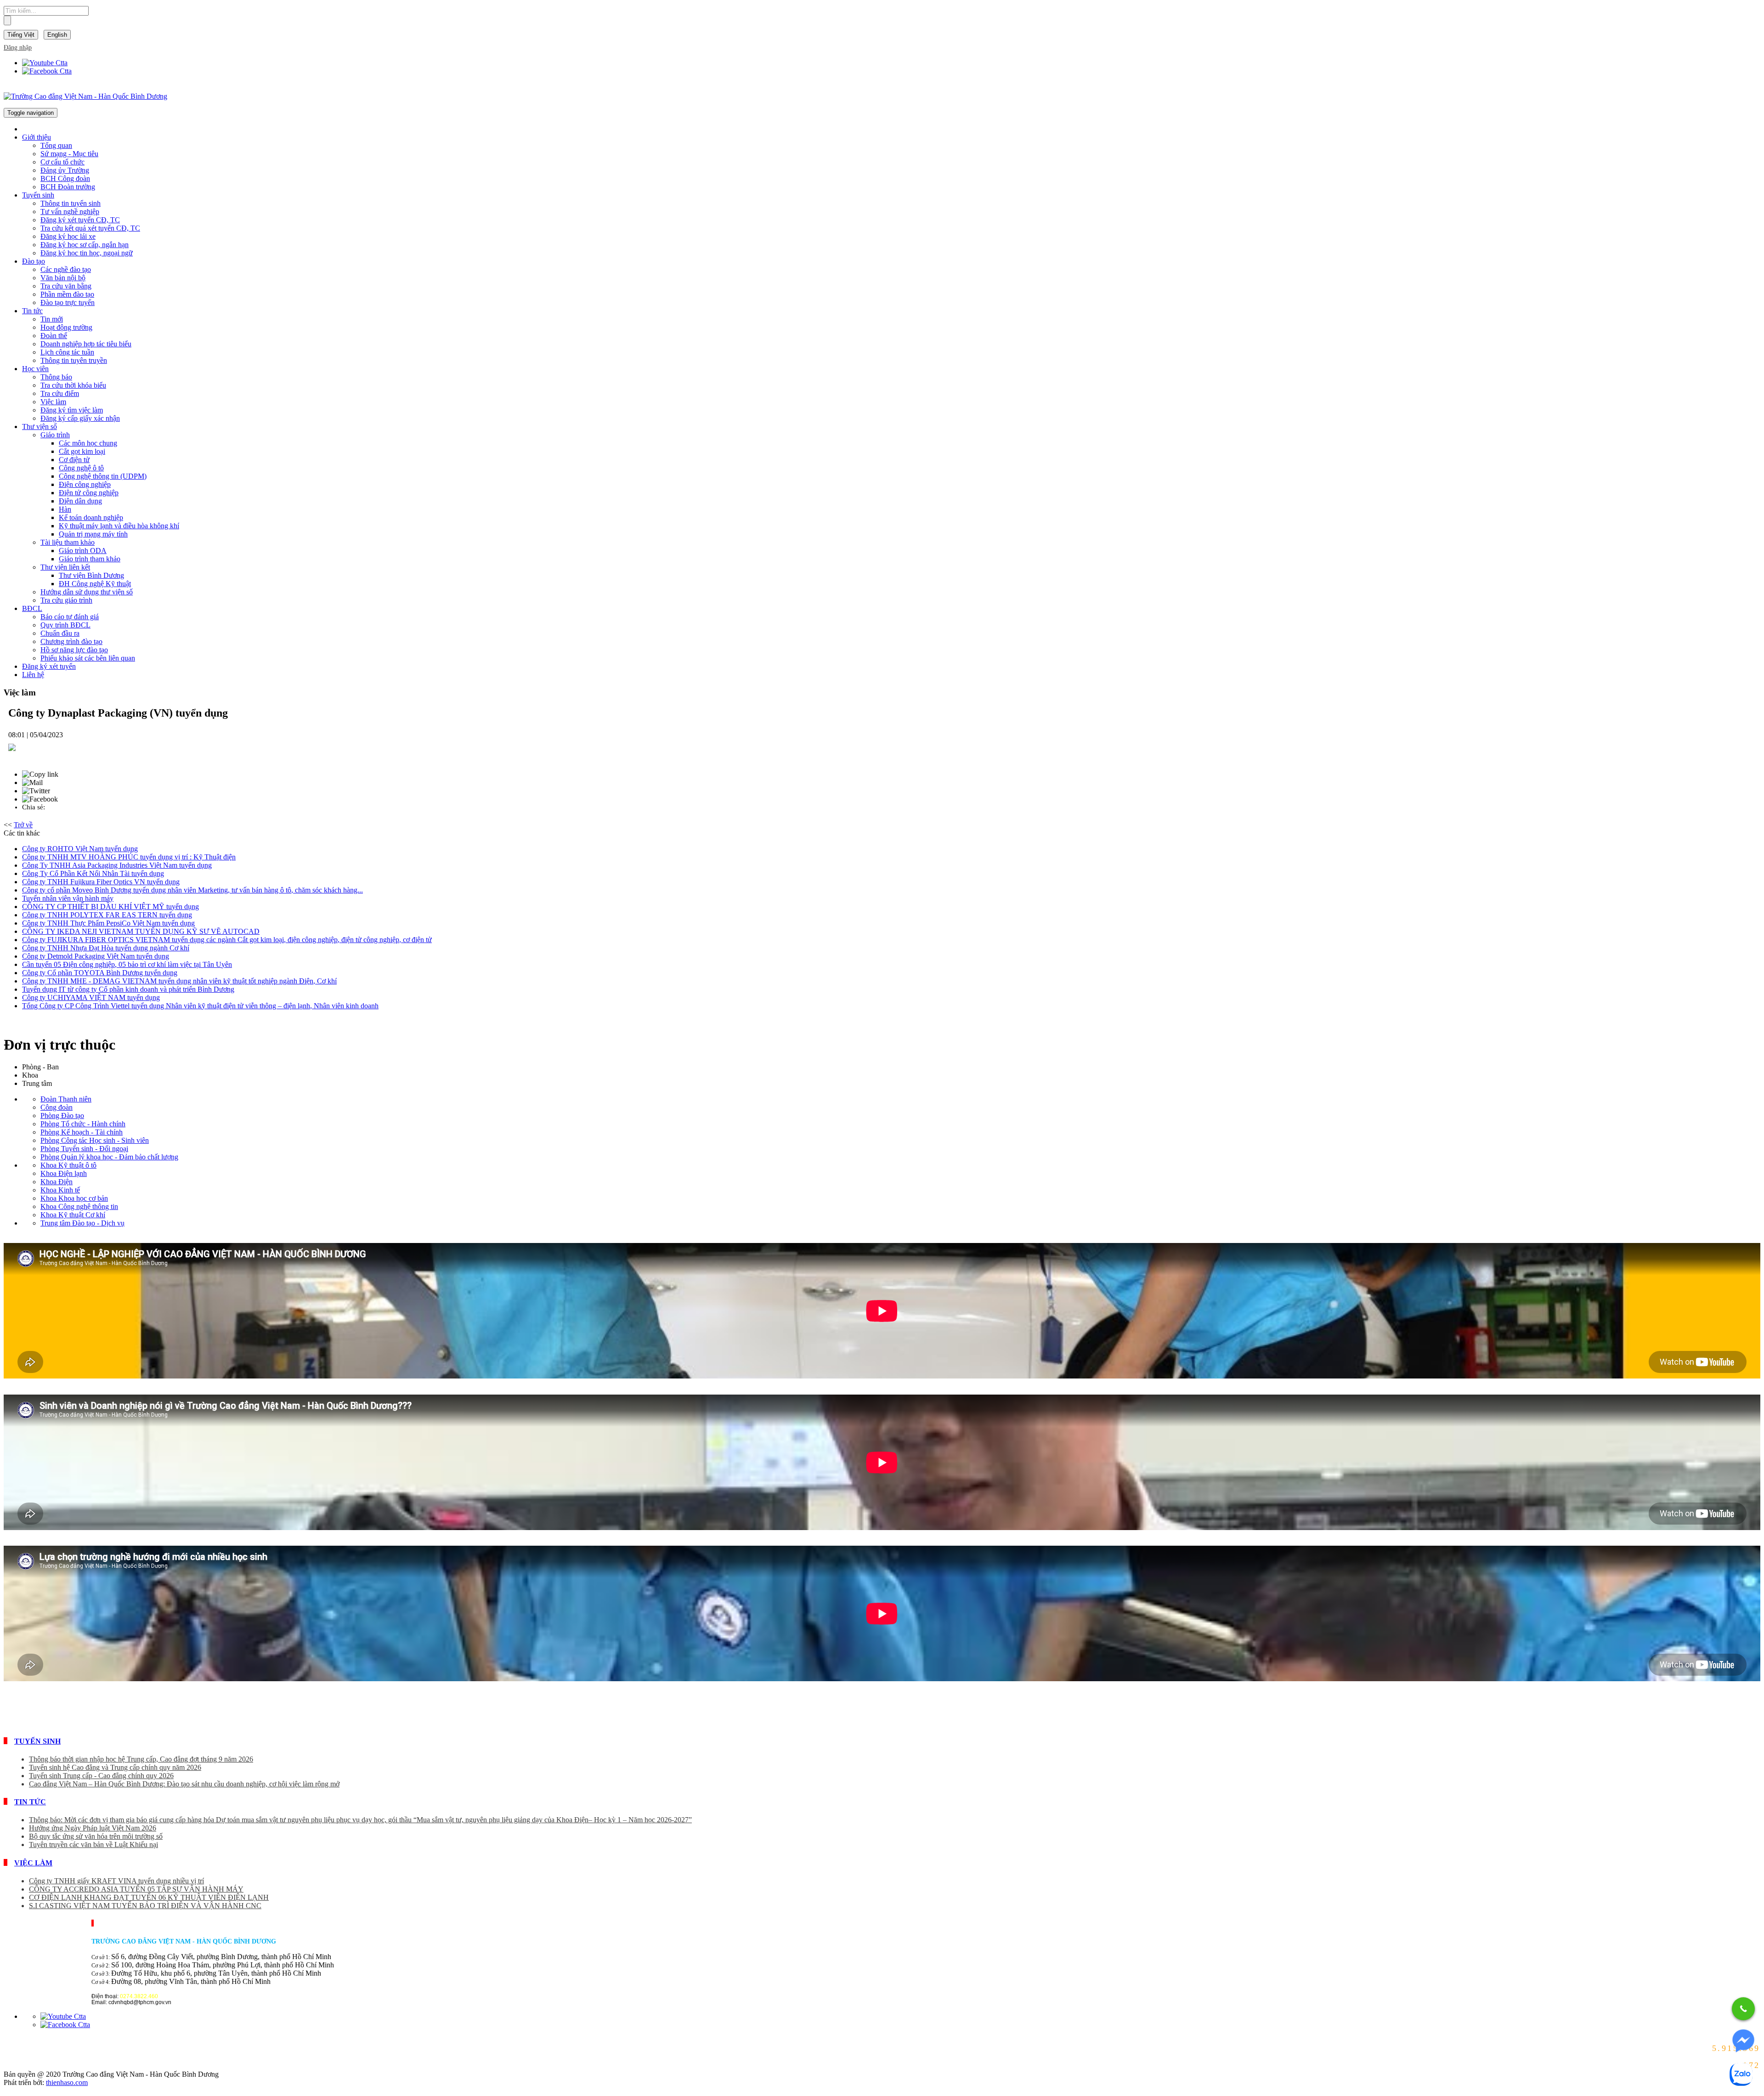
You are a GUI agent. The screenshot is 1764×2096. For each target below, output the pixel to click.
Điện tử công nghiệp (89, 493)
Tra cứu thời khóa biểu (73, 385)
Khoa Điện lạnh (64, 1173)
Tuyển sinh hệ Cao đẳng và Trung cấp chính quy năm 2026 (115, 1767)
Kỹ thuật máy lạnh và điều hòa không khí (119, 526)
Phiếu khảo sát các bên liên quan (88, 658)
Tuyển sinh (37, 1741)
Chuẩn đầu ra (60, 633)
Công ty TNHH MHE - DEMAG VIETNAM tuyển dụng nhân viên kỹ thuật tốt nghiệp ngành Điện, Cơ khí (179, 981)
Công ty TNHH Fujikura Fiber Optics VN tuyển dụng (101, 882)
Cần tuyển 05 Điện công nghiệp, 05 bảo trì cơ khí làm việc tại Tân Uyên (127, 964)
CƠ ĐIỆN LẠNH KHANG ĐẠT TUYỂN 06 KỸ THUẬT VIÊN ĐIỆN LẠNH (149, 1897)
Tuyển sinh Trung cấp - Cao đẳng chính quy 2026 (101, 1776)
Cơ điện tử (74, 460)
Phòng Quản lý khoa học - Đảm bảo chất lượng (109, 1157)
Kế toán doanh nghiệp (91, 517)
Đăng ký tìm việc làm (72, 410)
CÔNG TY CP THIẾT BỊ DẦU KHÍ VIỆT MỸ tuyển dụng (110, 907)
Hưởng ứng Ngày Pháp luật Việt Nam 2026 (93, 1828)
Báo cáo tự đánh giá (70, 617)
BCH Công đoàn (65, 178)
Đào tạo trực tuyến (68, 302)
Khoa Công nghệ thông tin (79, 1206)
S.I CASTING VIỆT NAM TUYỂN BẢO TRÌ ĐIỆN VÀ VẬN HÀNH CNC (145, 1906)
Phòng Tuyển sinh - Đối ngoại (84, 1149)
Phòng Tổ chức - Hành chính (83, 1124)
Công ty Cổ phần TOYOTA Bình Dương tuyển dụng (100, 973)
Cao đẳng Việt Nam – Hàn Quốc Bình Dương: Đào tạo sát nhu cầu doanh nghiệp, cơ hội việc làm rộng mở (184, 1784)
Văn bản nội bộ (63, 278)
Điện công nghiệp (85, 484)
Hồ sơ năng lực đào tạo (74, 650)
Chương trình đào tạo (71, 641)
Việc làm (53, 402)
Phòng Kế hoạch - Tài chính (82, 1132)
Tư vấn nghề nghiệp (70, 212)
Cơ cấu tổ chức (62, 162)
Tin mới (52, 319)
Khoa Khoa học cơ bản (74, 1198)
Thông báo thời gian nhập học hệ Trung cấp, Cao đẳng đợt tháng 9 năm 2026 (141, 1759)
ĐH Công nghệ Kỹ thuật (95, 584)
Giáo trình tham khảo (90, 559)
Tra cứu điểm (60, 393)
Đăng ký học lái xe (68, 236)
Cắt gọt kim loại (82, 451)
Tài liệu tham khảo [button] (68, 542)
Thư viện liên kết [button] (65, 567)
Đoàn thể (54, 336)
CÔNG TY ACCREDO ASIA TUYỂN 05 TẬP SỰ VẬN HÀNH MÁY (136, 1889)
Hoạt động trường (66, 327)
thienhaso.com (67, 2082)
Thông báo (56, 377)
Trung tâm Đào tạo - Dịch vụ (82, 1223)
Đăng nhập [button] (18, 48)
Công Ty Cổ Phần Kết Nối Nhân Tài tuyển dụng (93, 873)
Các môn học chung (88, 443)
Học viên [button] (35, 369)
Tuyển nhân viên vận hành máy (68, 898)
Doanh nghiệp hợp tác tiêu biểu (86, 344)
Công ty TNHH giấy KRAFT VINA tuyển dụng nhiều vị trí (116, 1881)
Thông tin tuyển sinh (71, 203)
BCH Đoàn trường (68, 187)
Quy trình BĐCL (65, 625)
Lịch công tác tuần (67, 352)
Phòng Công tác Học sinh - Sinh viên (95, 1140)
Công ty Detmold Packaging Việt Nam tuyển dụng (96, 956)
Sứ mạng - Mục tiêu (69, 154)
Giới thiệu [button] (37, 137)
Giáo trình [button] (55, 435)
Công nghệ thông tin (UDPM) (103, 476)
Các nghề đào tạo (66, 269)
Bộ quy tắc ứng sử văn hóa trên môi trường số (96, 1836)
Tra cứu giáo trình (66, 600)
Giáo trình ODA (83, 551)
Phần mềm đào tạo (67, 294)
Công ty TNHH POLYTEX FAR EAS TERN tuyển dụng (107, 915)
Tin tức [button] (32, 311)
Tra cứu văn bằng (66, 286)
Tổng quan (56, 145)
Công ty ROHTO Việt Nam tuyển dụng (80, 849)
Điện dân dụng (80, 501)
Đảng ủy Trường (65, 170)
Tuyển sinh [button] (38, 195)
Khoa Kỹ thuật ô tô (68, 1165)
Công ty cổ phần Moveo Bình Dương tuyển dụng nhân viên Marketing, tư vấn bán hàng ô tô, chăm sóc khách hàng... (192, 890)
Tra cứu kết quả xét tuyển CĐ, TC (90, 228)
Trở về (23, 825)
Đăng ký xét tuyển (49, 666)
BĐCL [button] (32, 608)
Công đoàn (57, 1107)
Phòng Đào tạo (62, 1116)
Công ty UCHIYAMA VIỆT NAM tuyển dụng (91, 997)
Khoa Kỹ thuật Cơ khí (73, 1215)
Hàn (65, 509)
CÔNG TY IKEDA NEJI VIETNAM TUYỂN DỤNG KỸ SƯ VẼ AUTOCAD (141, 931)
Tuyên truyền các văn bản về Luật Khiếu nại (93, 1845)
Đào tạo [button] (34, 261)
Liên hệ (33, 675)
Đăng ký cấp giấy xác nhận (80, 418)
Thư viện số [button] (40, 427)
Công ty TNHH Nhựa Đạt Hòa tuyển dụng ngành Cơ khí (106, 948)
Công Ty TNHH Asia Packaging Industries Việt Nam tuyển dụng (117, 865)
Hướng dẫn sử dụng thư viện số (87, 592)
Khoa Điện (57, 1182)
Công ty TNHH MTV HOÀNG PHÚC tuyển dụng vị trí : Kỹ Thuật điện (129, 857)
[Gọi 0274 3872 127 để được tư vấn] (1743, 2009)
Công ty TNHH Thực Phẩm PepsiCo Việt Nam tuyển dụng (108, 923)
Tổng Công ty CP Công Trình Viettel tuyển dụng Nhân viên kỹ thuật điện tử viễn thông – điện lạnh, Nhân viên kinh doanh (200, 1006)
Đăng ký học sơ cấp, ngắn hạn (85, 245)
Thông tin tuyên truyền (74, 360)
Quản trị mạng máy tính (93, 534)
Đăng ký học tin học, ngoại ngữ (87, 253)
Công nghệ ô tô (81, 468)
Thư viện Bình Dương (91, 575)
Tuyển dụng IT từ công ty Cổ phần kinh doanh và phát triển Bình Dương (128, 989)
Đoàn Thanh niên (66, 1099)
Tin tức (30, 1802)
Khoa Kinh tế (60, 1190)
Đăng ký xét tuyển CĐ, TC (80, 220)
